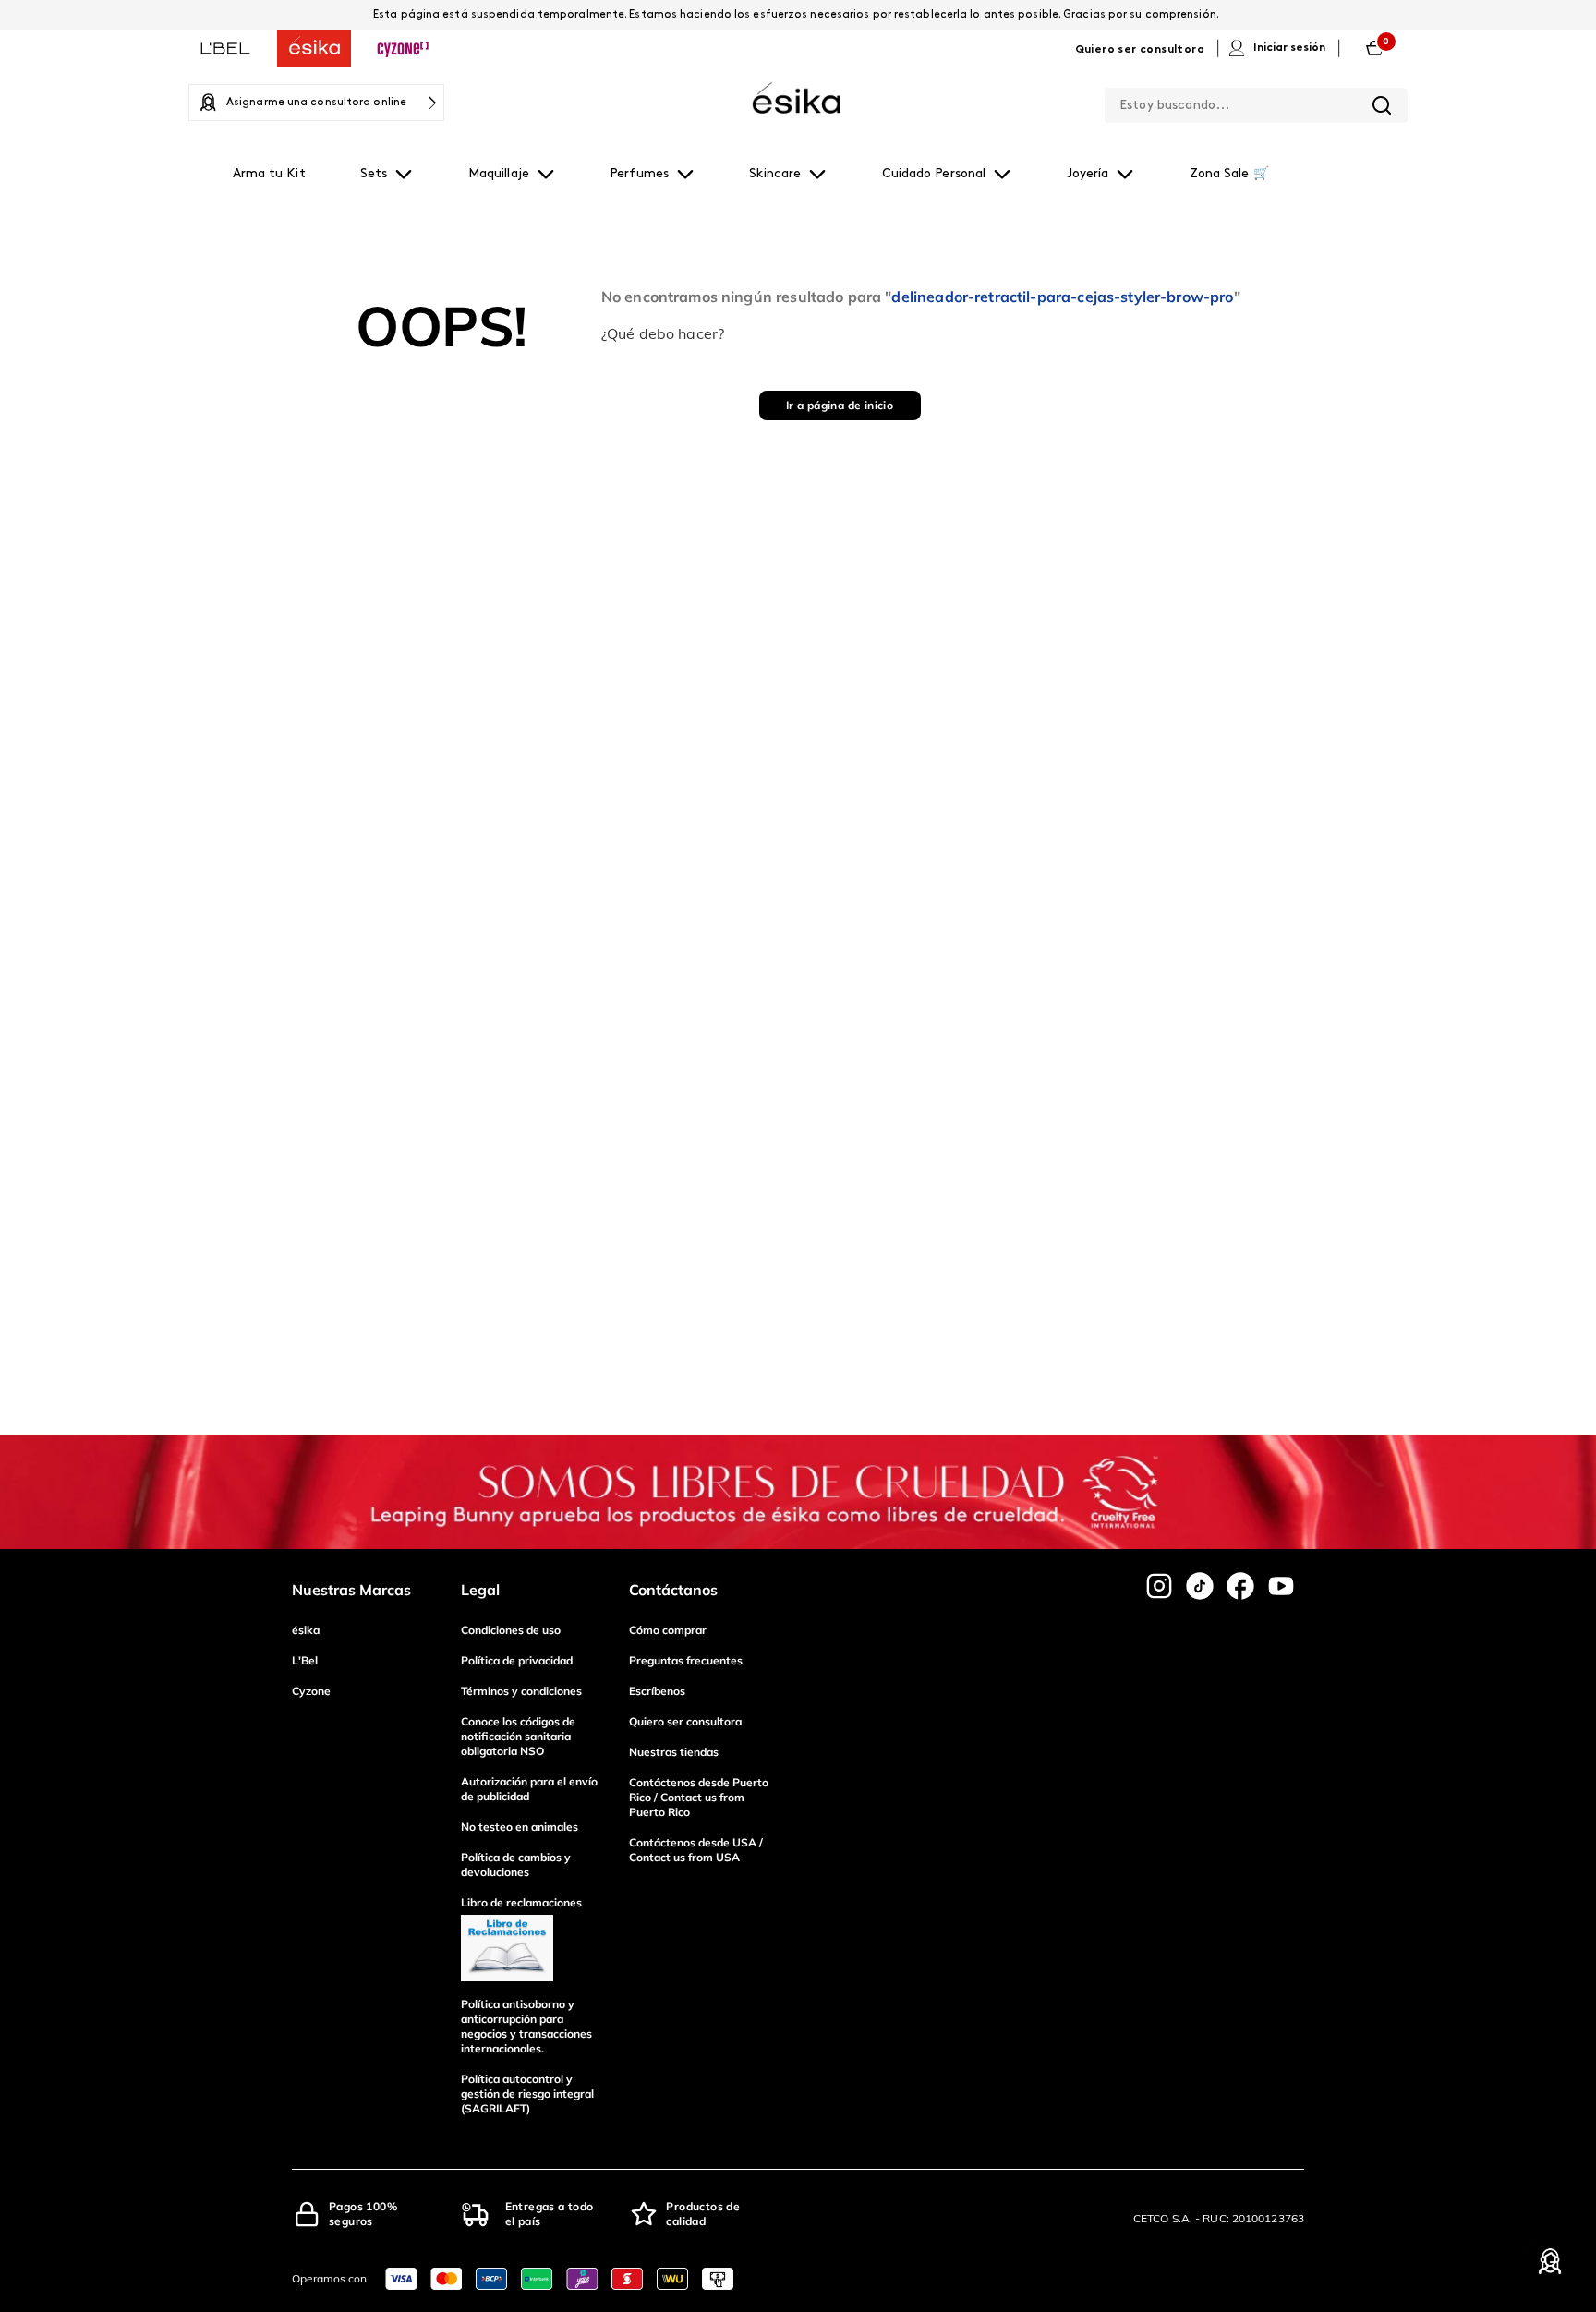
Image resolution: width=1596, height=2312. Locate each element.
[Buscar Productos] (1382, 105)
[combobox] (1256, 102)
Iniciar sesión (1289, 48)
